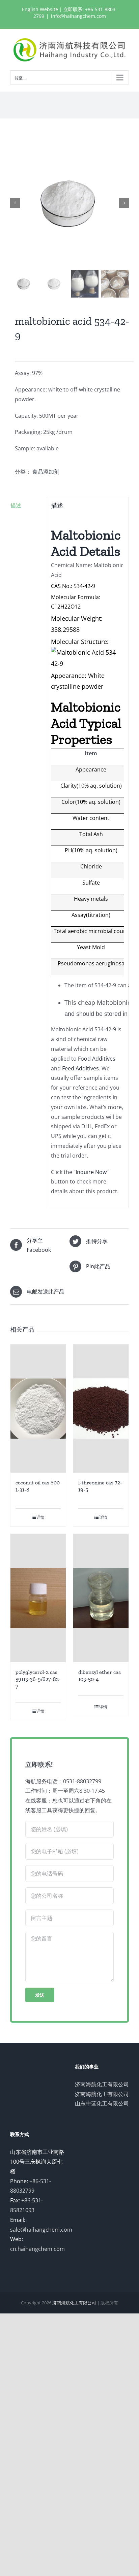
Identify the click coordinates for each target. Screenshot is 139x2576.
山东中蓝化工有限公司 (102, 2103)
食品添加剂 (46, 472)
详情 (40, 1517)
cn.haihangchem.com (37, 2249)
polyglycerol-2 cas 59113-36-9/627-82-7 (38, 1679)
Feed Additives (80, 1068)
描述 (16, 505)
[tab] (26, 505)
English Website (40, 9)
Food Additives (97, 1059)
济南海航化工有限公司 (102, 2084)
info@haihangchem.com (78, 16)
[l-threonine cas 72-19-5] (101, 1409)
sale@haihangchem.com (41, 2230)
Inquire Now (91, 1172)
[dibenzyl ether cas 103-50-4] (101, 1598)
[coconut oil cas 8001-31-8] (38, 1409)
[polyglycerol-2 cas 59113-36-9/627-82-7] (38, 1598)
